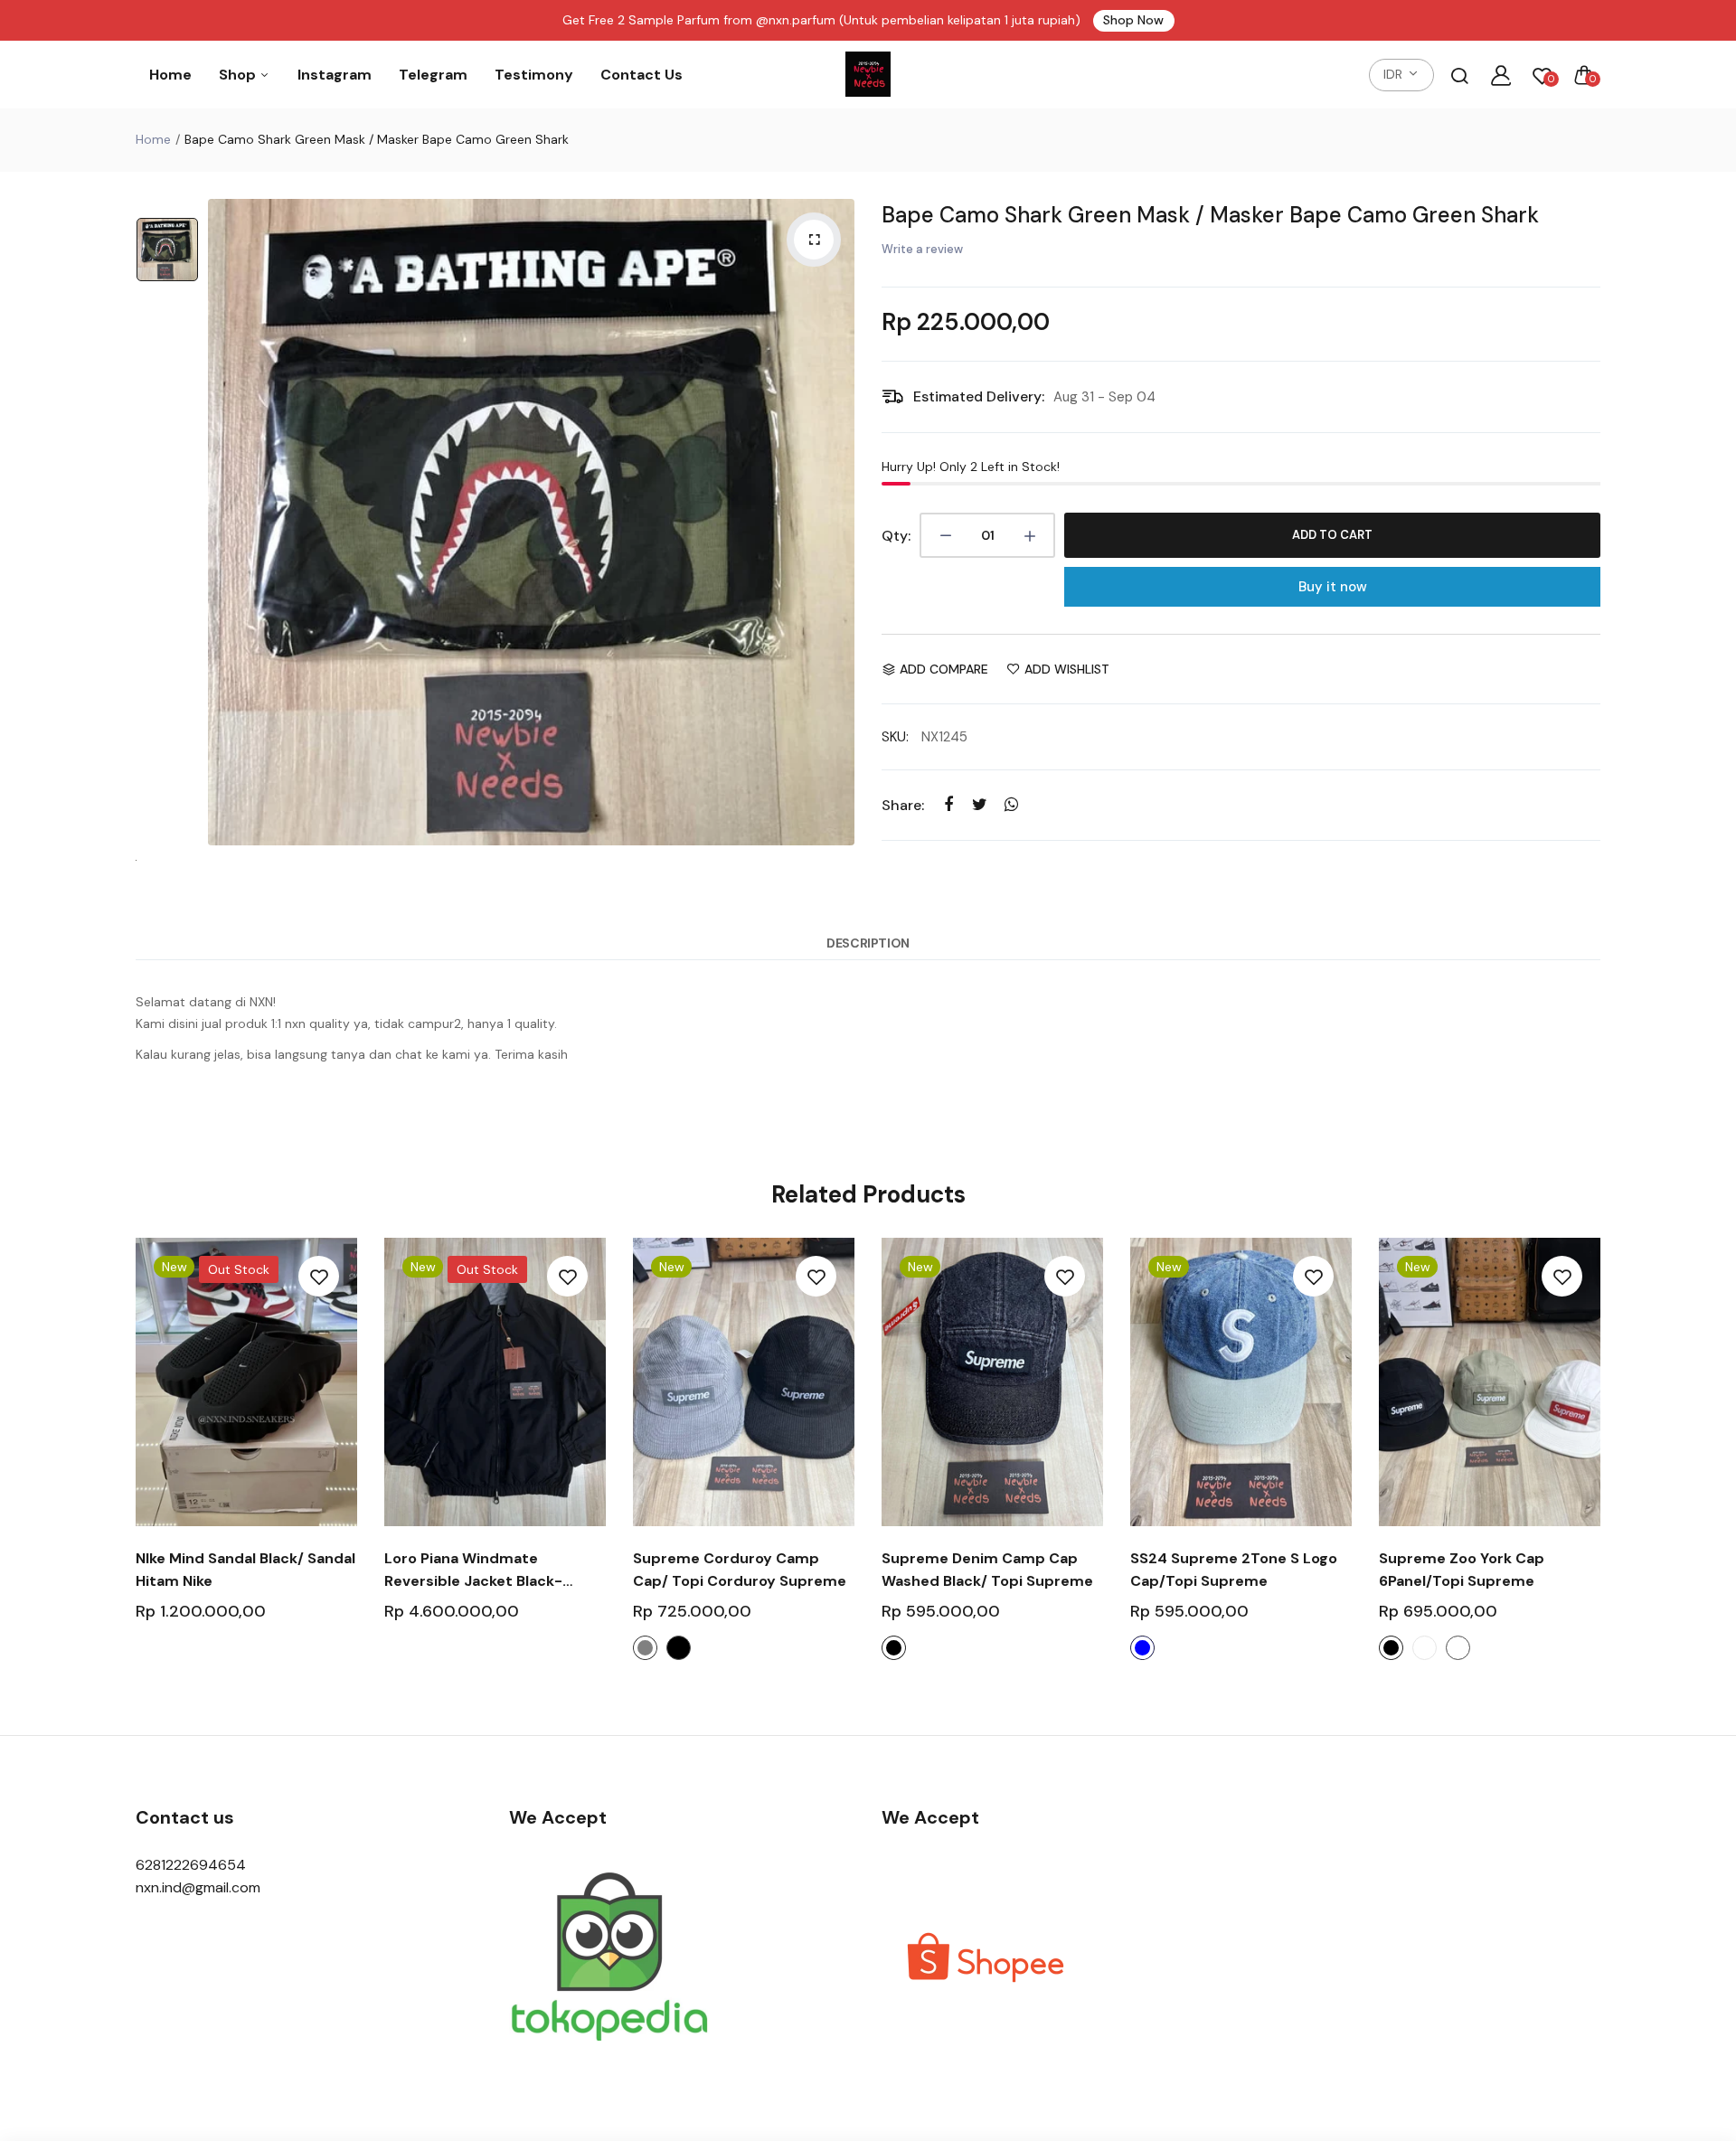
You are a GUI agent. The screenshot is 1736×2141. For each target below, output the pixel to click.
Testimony (534, 75)
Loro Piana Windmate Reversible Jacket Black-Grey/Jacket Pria (473, 1570)
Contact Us (642, 75)
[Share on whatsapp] (1011, 804)
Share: (903, 805)
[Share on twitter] (980, 804)
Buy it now (1333, 587)
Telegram (433, 75)
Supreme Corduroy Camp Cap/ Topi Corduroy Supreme (740, 1570)
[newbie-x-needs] (868, 75)
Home (170, 75)
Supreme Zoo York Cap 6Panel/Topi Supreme (1462, 1570)
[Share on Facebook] (948, 804)
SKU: (895, 737)
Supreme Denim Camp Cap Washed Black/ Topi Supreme (987, 1570)
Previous (133, 1464)
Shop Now (1133, 20)
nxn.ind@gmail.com (198, 1887)
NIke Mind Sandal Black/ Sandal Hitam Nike (245, 1570)
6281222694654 (191, 1865)
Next (1603, 1464)
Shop (239, 75)
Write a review (922, 249)
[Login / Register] (1501, 75)
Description (868, 943)
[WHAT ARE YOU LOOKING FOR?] (1459, 75)
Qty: (896, 536)
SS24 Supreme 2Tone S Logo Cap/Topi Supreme (1234, 1570)
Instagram (335, 75)
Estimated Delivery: (979, 396)
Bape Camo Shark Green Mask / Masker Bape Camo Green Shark (1210, 215)
